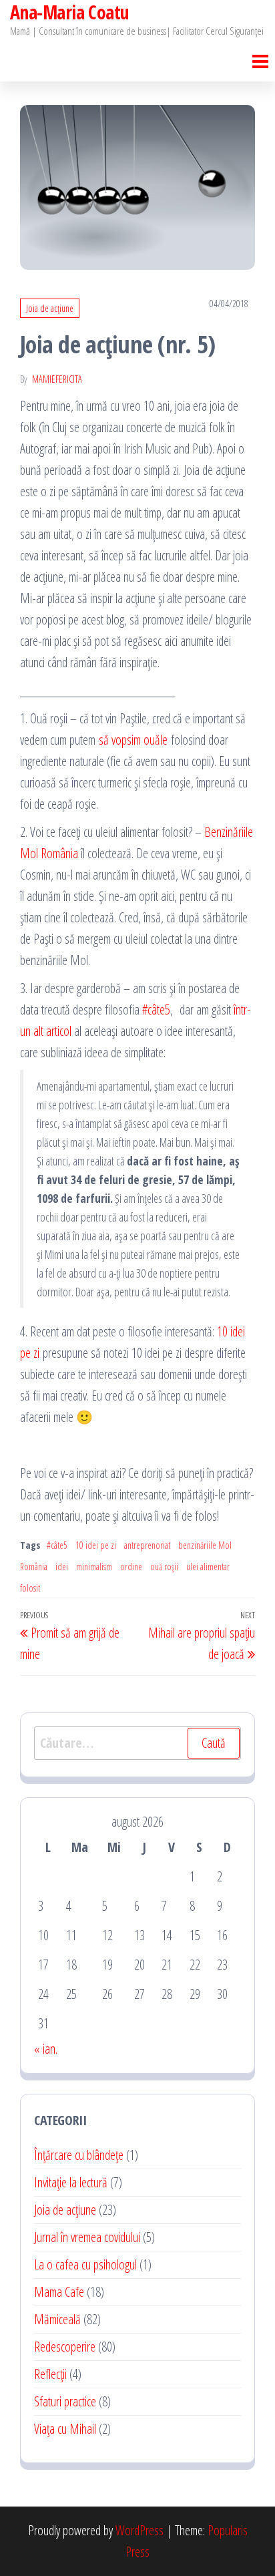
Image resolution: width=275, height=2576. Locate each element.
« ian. (46, 2049)
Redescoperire (65, 2347)
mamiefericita (57, 379)
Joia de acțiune (50, 308)
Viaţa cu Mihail (65, 2429)
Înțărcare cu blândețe (79, 2155)
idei (62, 1567)
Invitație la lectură (71, 2182)
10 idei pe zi (96, 1545)
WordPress (140, 2530)
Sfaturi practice (65, 2401)
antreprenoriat (147, 1545)
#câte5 (156, 1009)
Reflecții (50, 2374)
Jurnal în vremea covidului (87, 2237)
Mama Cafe (59, 2292)
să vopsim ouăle (133, 740)
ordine (131, 1567)
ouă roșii (164, 1567)
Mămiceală (57, 2319)
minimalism (94, 1567)
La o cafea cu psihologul (85, 2264)
